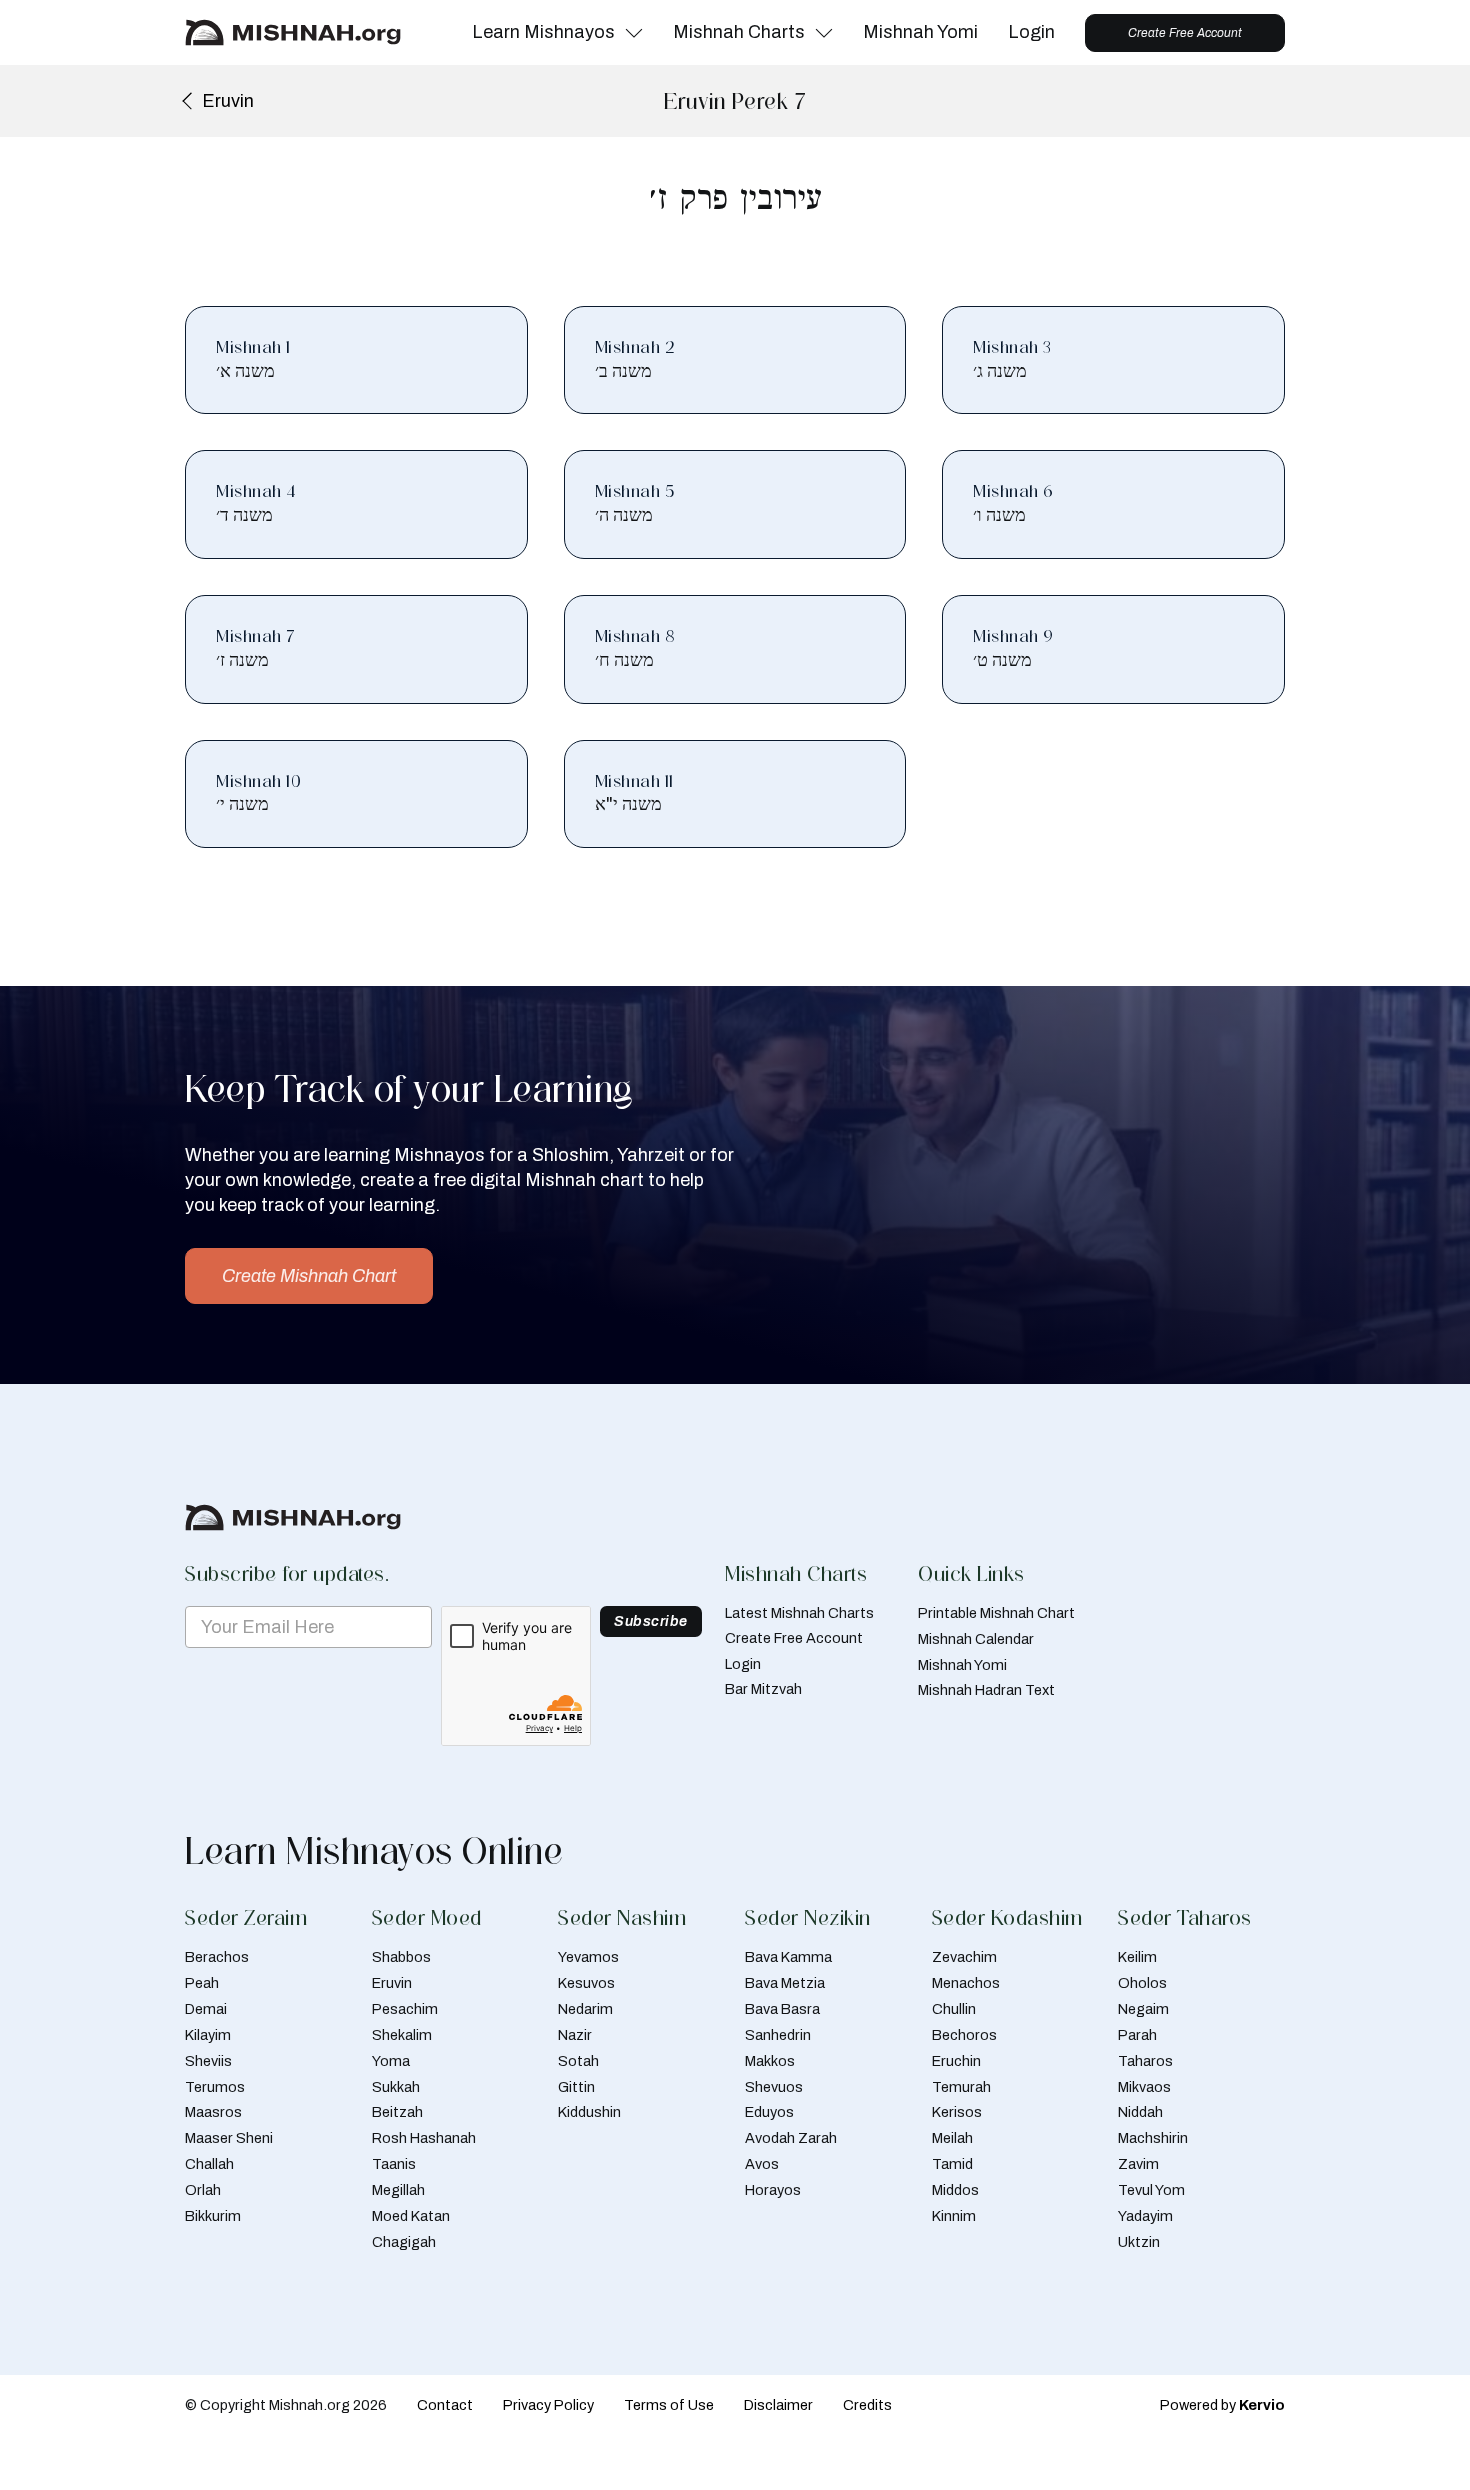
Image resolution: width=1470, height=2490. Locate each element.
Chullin (954, 2009)
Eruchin (956, 2061)
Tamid (952, 2164)
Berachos (217, 1957)
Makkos (770, 2061)
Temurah (961, 2087)
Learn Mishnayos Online (374, 1851)
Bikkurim (213, 2216)
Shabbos (401, 1957)
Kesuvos (586, 1983)
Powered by (1222, 2405)
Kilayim (208, 2035)
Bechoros (964, 2035)
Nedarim (585, 2009)
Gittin (576, 2087)
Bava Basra (782, 2009)
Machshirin (1153, 2138)
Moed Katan (411, 2216)
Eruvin (392, 1983)
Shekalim (402, 2035)
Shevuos (774, 2087)
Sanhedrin (778, 2035)
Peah (202, 1983)
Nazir (575, 2035)
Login (1031, 32)
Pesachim (405, 2009)
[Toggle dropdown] (634, 33)
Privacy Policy (548, 2405)
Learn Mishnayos (543, 32)
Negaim (1143, 2009)
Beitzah (397, 2112)
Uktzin (1139, 2242)
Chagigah (404, 2242)
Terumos (215, 2087)
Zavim (1138, 2164)
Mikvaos (1144, 2087)
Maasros (213, 2112)
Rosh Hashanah (424, 2138)
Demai (206, 2009)
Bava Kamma (788, 1957)
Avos (762, 2164)
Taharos (1145, 2061)
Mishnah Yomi (920, 32)
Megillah (398, 2190)
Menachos (966, 1983)
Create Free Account (1185, 33)
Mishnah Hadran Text (986, 1690)
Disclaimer (778, 2405)
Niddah (1140, 2112)
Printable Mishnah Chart (996, 1613)
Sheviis (208, 2061)
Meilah (952, 2138)
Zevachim (964, 1957)
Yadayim (1145, 2216)
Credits (867, 2405)
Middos (955, 2190)
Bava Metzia (785, 1983)
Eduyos (769, 2112)
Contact (445, 2405)
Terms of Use (669, 2405)
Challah (209, 2164)
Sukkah (396, 2087)
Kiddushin (589, 2112)
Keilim (1137, 1957)
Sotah (578, 2061)
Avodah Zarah (791, 2138)
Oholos (1142, 1983)
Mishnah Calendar (976, 1639)
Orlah (203, 2190)
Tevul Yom (1151, 2190)
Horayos (773, 2190)
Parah (1137, 2035)
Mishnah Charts (739, 32)
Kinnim (954, 2216)
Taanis (394, 2164)
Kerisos (957, 2112)
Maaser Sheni (229, 2138)
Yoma (391, 2061)
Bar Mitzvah (763, 1689)
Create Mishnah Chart (309, 1276)
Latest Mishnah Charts (799, 1613)
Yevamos (588, 1957)
